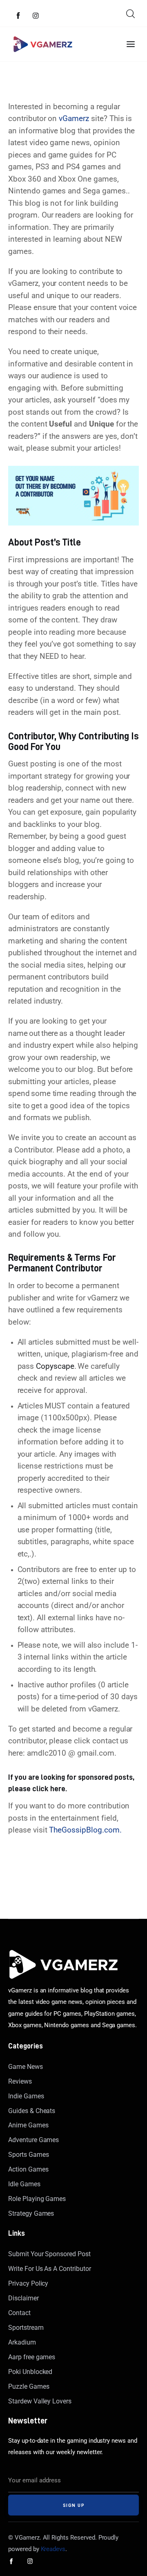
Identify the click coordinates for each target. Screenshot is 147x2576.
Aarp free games (32, 2357)
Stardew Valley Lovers (40, 2401)
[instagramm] (36, 16)
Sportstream (26, 2328)
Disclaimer (23, 2298)
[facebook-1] (18, 16)
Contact (19, 2313)
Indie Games (26, 2096)
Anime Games (28, 2125)
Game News (26, 2067)
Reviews (20, 2081)
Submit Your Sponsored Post (49, 2254)
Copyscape (55, 1366)
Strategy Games (31, 2213)
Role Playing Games (37, 2199)
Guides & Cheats (32, 2111)
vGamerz (73, 119)
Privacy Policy (28, 2283)
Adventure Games (33, 2140)
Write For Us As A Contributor (50, 2269)
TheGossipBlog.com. (85, 1830)
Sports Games (28, 2155)
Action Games (28, 2169)
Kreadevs (53, 2549)
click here (49, 1788)
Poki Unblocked (30, 2372)
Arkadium (22, 2342)
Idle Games (24, 2184)
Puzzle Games (29, 2386)
